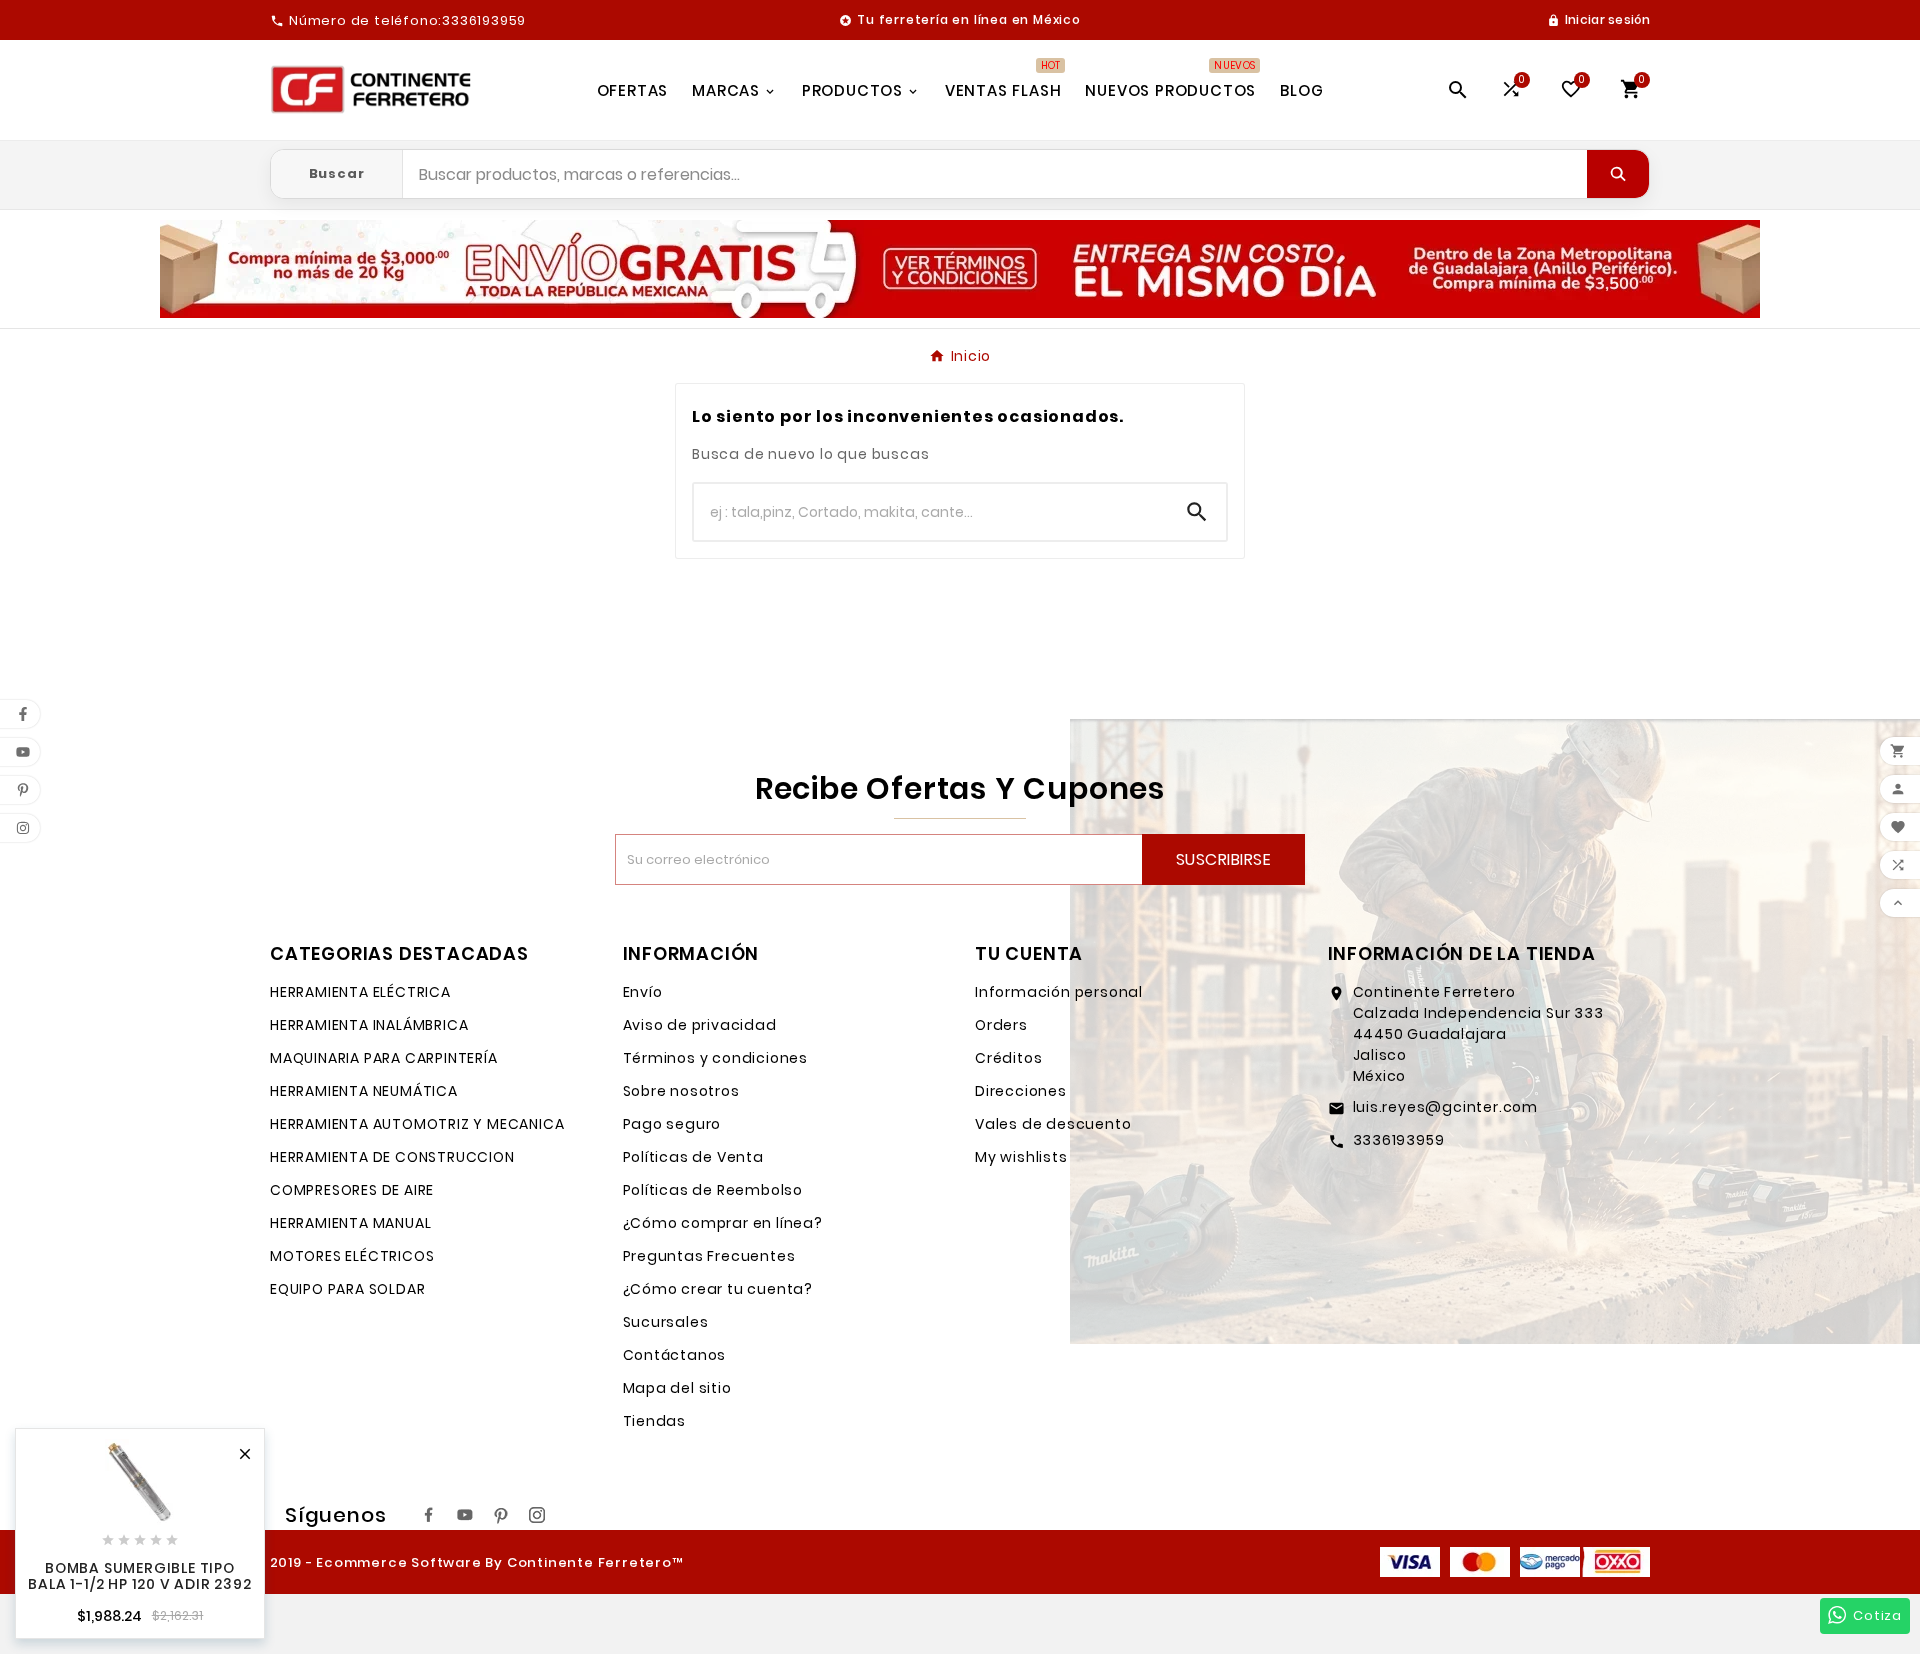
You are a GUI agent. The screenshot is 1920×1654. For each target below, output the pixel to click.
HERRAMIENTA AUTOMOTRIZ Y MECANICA (417, 1124)
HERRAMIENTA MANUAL (350, 1223)
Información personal (1059, 992)
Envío (643, 992)
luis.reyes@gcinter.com (1446, 1107)
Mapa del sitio (677, 1388)
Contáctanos (675, 1355)
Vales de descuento (1053, 1124)
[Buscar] (1618, 174)
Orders (1001, 1025)
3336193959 (1399, 1140)
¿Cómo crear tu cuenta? (718, 1289)
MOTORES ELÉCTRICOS (352, 1256)
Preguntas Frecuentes (709, 1256)
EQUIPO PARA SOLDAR (347, 1289)
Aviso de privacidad (700, 1025)
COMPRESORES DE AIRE (352, 1190)
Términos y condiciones (716, 1058)
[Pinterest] (501, 1515)
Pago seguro (672, 1124)
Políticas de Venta (693, 1157)
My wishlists (1021, 1157)
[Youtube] (465, 1515)
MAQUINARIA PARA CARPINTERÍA (384, 1058)
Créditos (1008, 1058)
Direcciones (1021, 1091)
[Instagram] (537, 1515)
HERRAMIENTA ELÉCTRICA (360, 992)
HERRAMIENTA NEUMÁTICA (364, 1091)
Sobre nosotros (681, 1091)
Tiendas (655, 1421)
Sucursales (666, 1322)
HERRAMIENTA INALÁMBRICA (369, 1025)
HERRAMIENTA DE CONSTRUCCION (392, 1157)
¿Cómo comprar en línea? (723, 1223)
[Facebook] (429, 1515)
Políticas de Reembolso (713, 1190)
